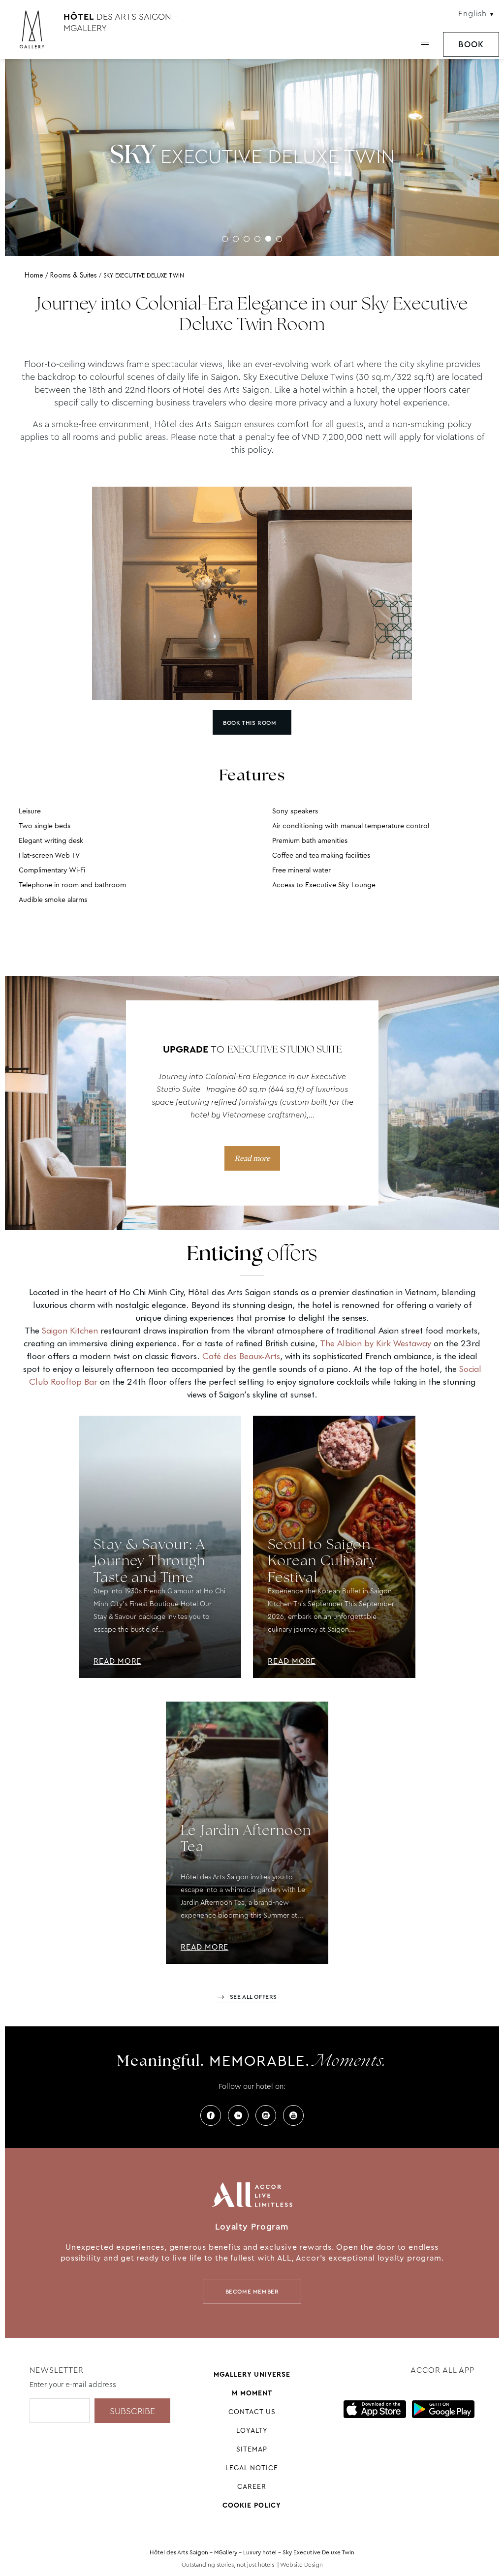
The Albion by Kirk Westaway (376, 1343)
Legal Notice (252, 2468)
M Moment (252, 2393)
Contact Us (252, 2412)
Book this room (250, 723)
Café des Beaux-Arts (241, 1356)
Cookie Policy (252, 2505)
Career (252, 2486)
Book (471, 45)
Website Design (301, 2565)
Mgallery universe (252, 2374)
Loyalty (252, 2430)
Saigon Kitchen (70, 1330)
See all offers (253, 1997)
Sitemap (252, 2449)
